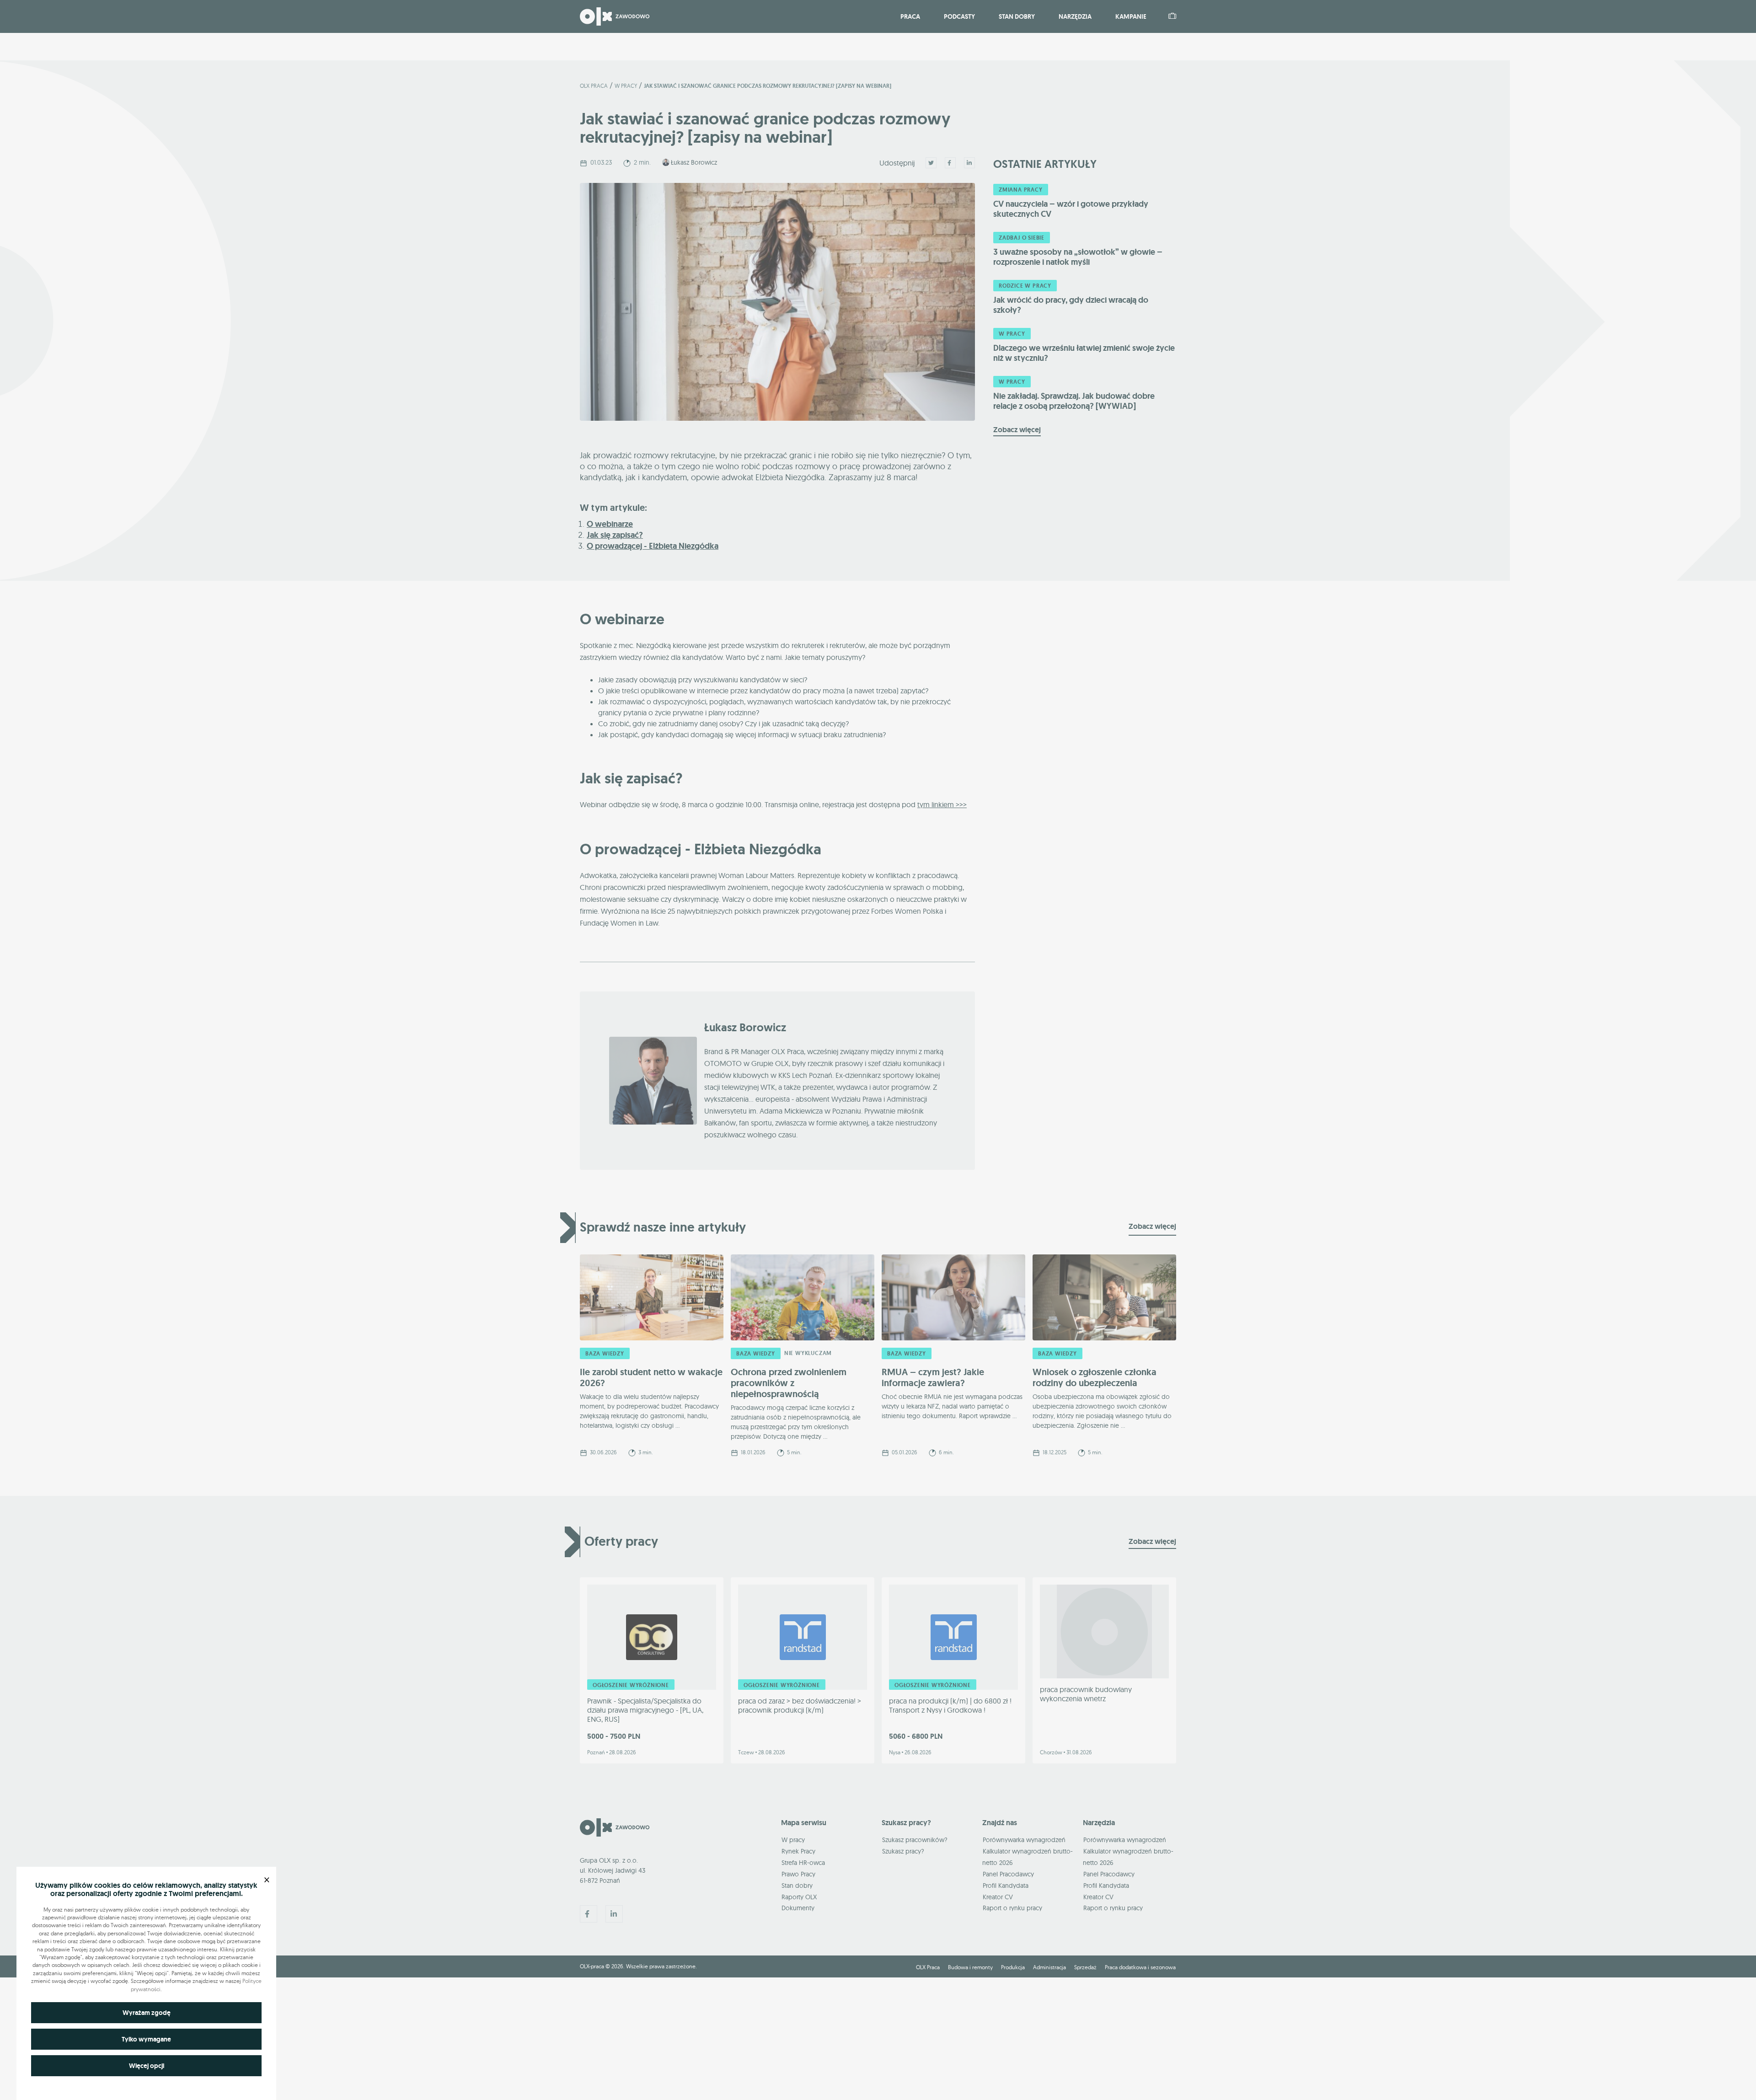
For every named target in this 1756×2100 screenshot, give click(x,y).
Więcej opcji (147, 2066)
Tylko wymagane (146, 2039)
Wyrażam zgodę (147, 2013)
